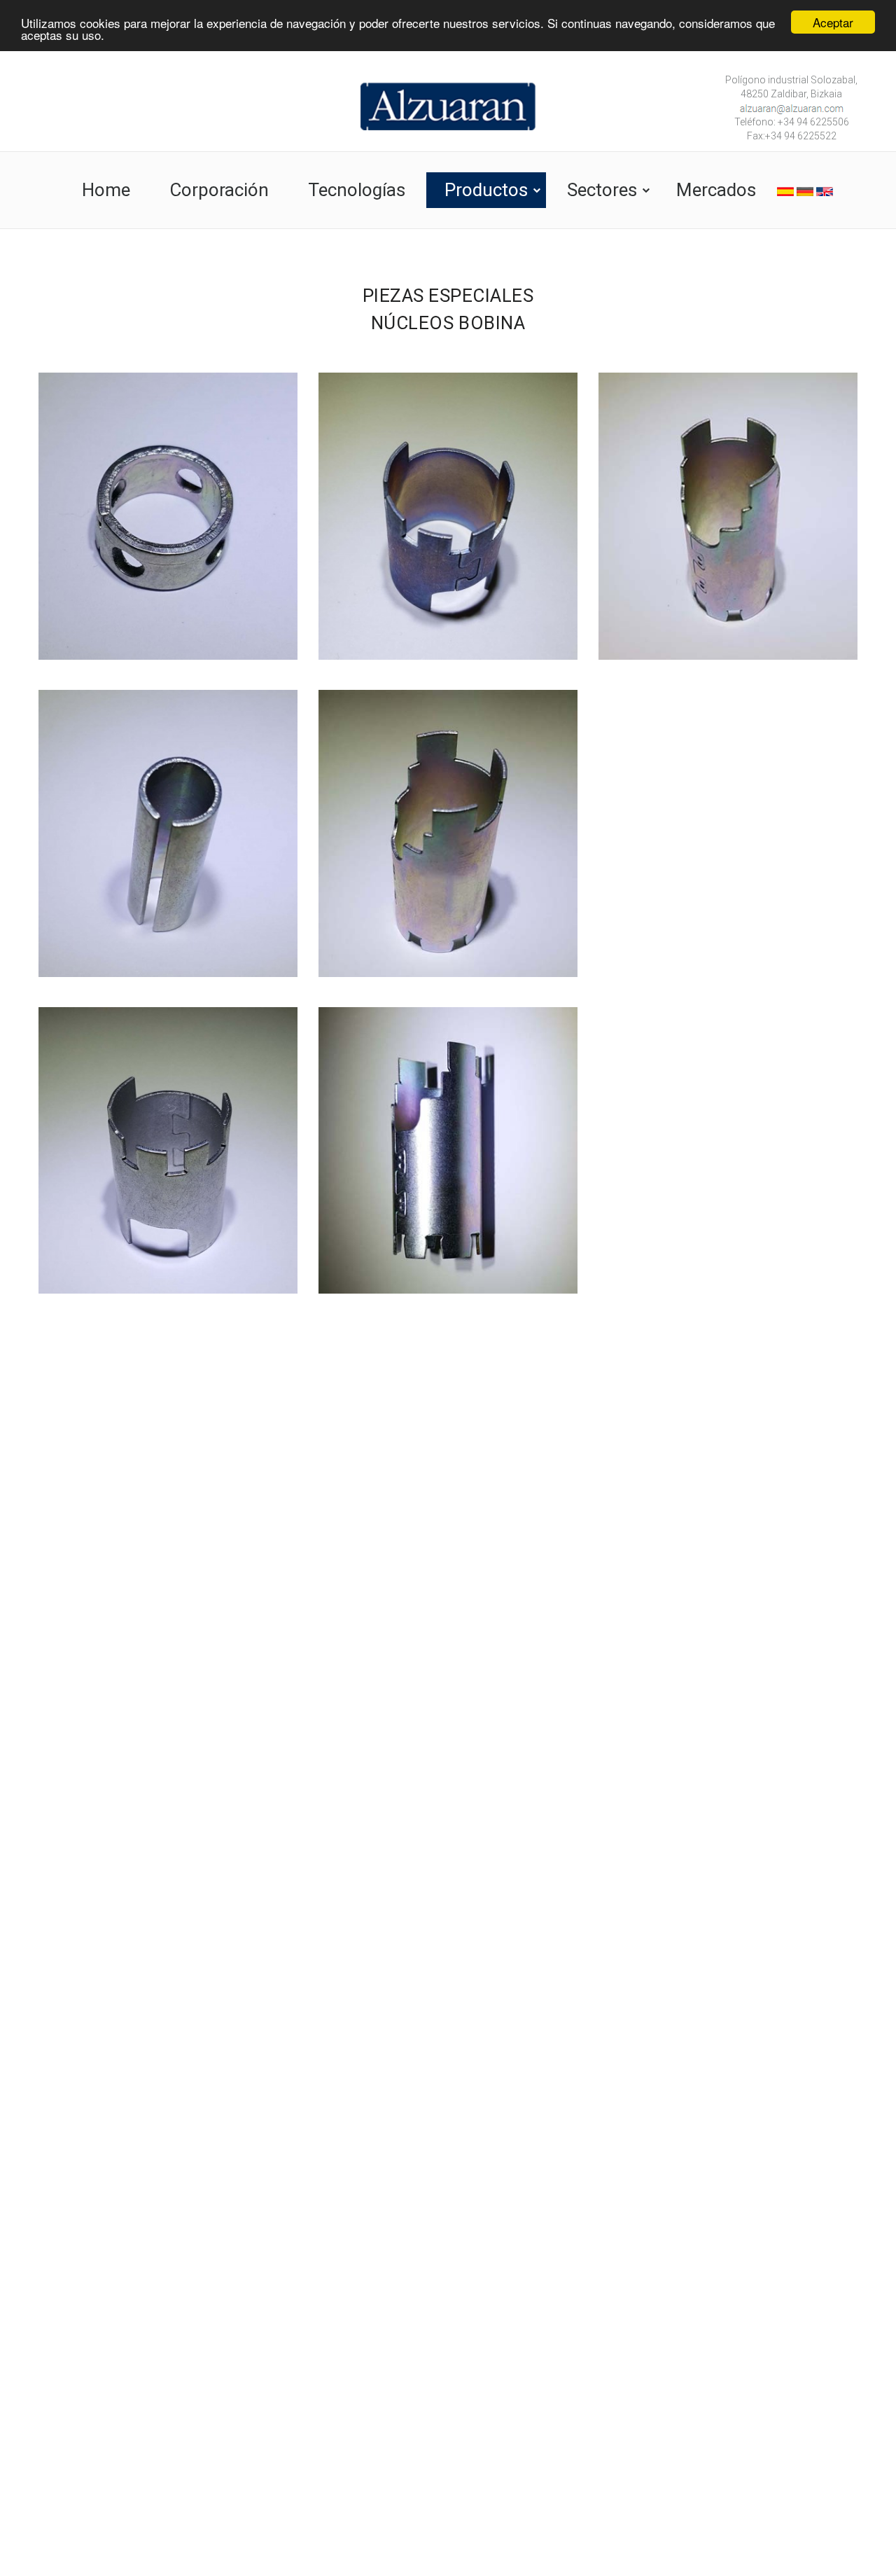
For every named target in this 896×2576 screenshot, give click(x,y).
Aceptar (833, 22)
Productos (486, 190)
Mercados (716, 190)
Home (106, 190)
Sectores (602, 190)
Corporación (219, 190)
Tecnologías (357, 190)
